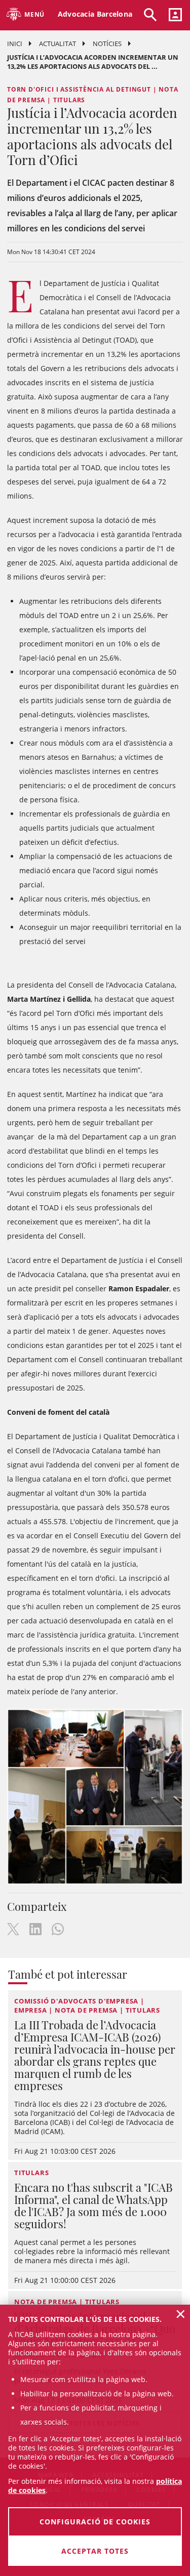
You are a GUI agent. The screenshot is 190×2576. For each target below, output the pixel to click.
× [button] (181, 2314)
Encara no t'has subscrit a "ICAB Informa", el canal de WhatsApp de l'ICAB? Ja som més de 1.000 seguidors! (93, 2205)
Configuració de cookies (95, 2522)
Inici (15, 44)
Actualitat (58, 44)
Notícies (107, 44)
